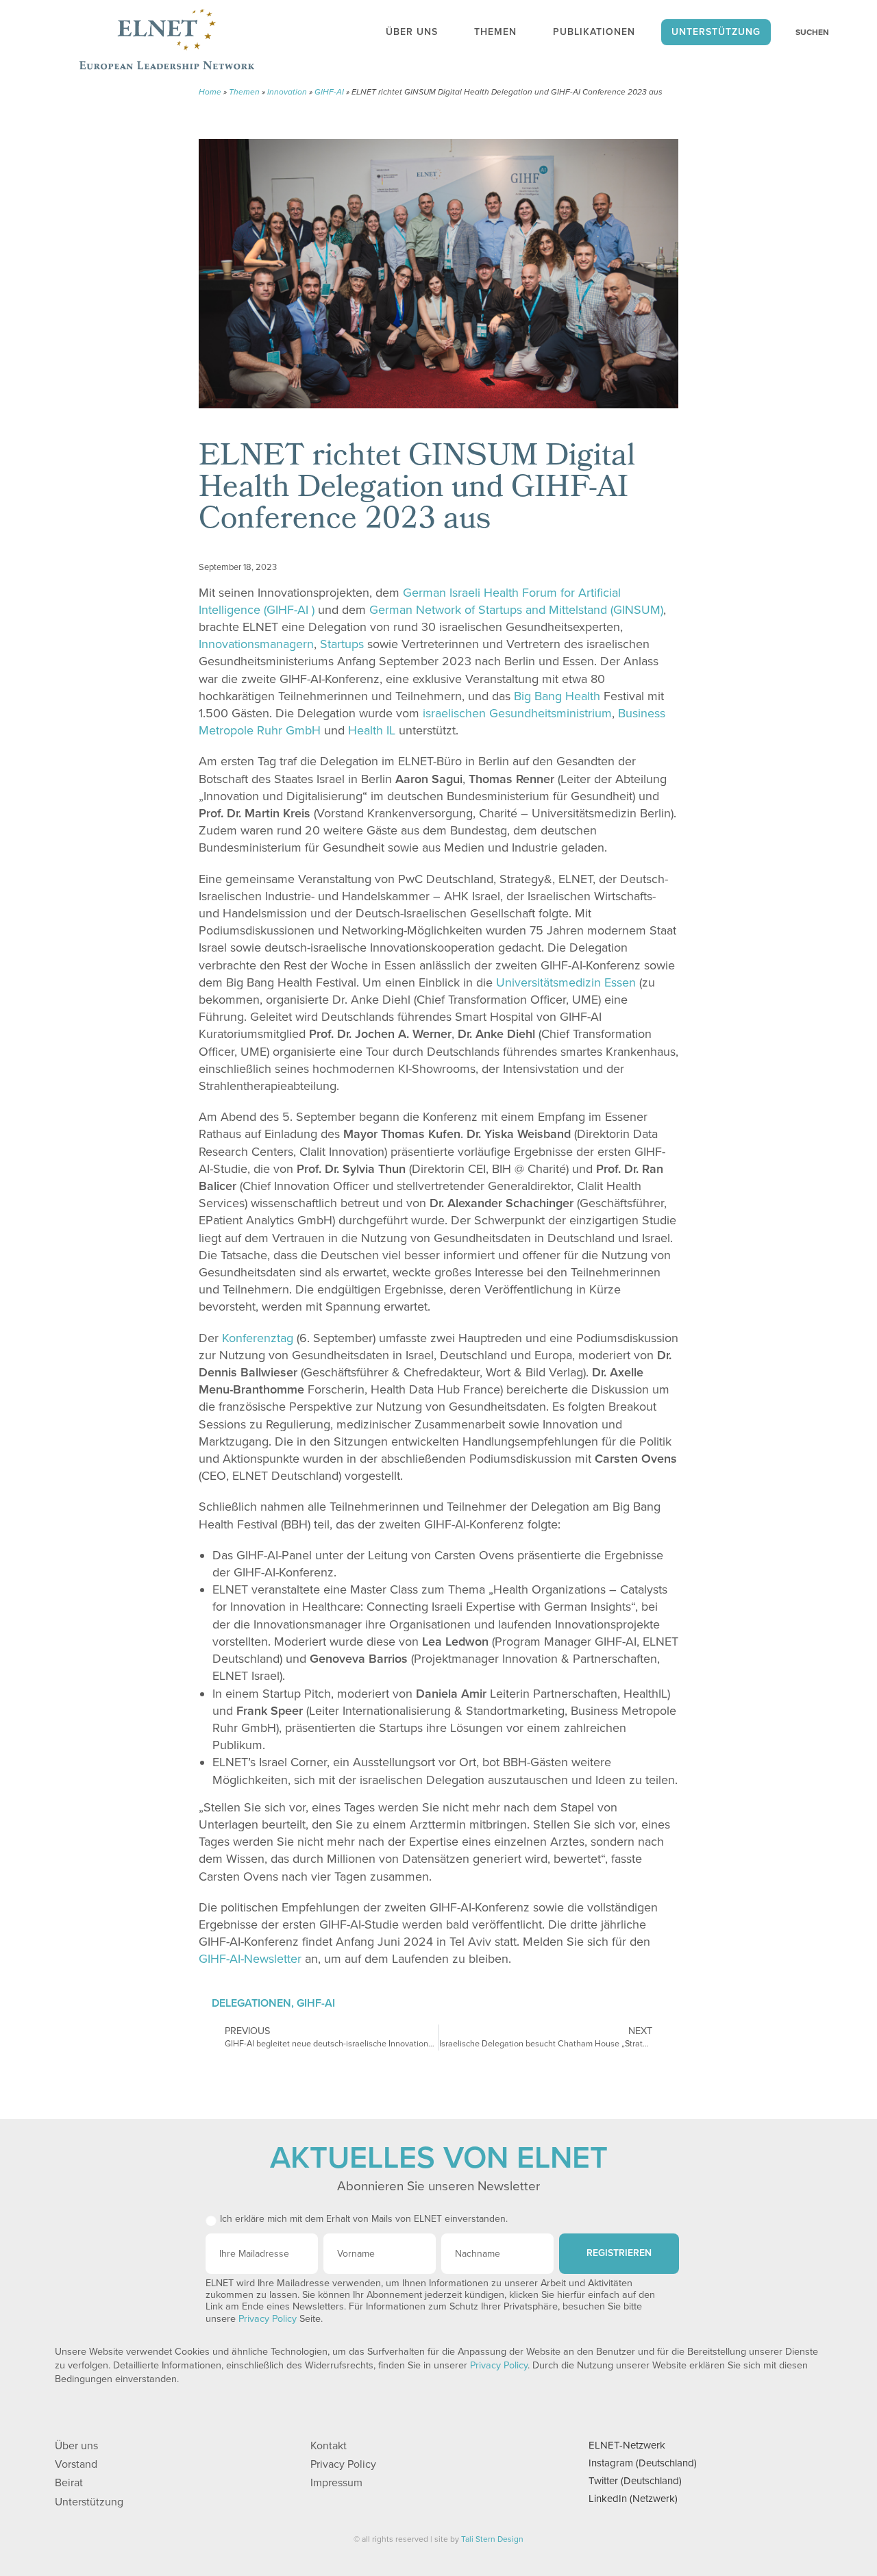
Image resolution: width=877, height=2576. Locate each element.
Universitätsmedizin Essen (566, 982)
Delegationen (251, 2003)
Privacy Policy (268, 2319)
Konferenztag (258, 1338)
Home (210, 92)
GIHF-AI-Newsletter (250, 1959)
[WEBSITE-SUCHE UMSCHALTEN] (805, 32)
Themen (244, 92)
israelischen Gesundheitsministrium (517, 713)
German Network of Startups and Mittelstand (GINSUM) (516, 610)
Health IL (372, 730)
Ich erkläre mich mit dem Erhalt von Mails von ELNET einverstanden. (364, 2219)
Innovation (287, 92)
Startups (342, 644)
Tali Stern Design (492, 2539)
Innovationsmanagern (256, 644)
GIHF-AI (329, 92)
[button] (592, 563)
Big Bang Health (557, 696)
